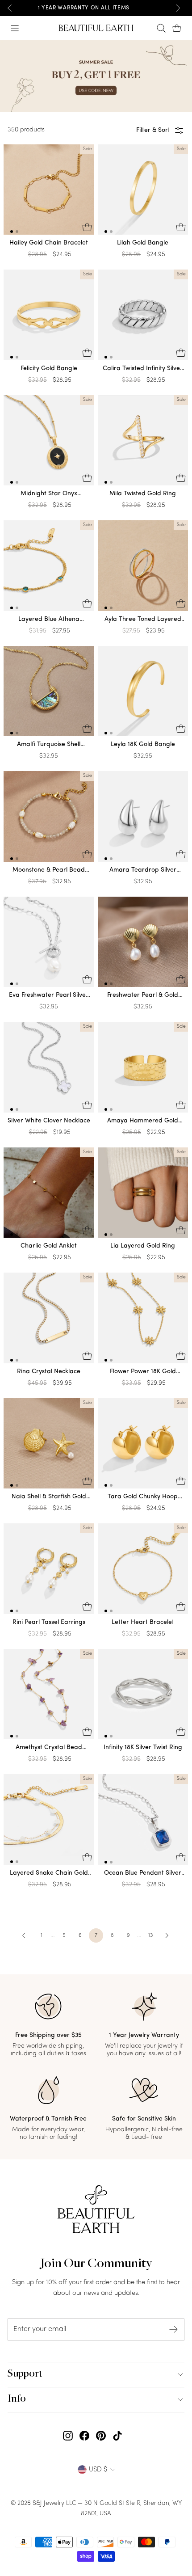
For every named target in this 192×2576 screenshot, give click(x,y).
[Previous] (10, 8)
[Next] (178, 8)
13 (150, 1935)
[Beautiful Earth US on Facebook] (84, 2436)
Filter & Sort (153, 130)
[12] (49, 192)
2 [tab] (17, 232)
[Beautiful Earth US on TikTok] (117, 2436)
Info (17, 2399)
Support (25, 2374)
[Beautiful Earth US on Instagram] (68, 2436)
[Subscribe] (174, 2329)
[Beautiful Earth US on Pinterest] (101, 2436)
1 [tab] (12, 232)
